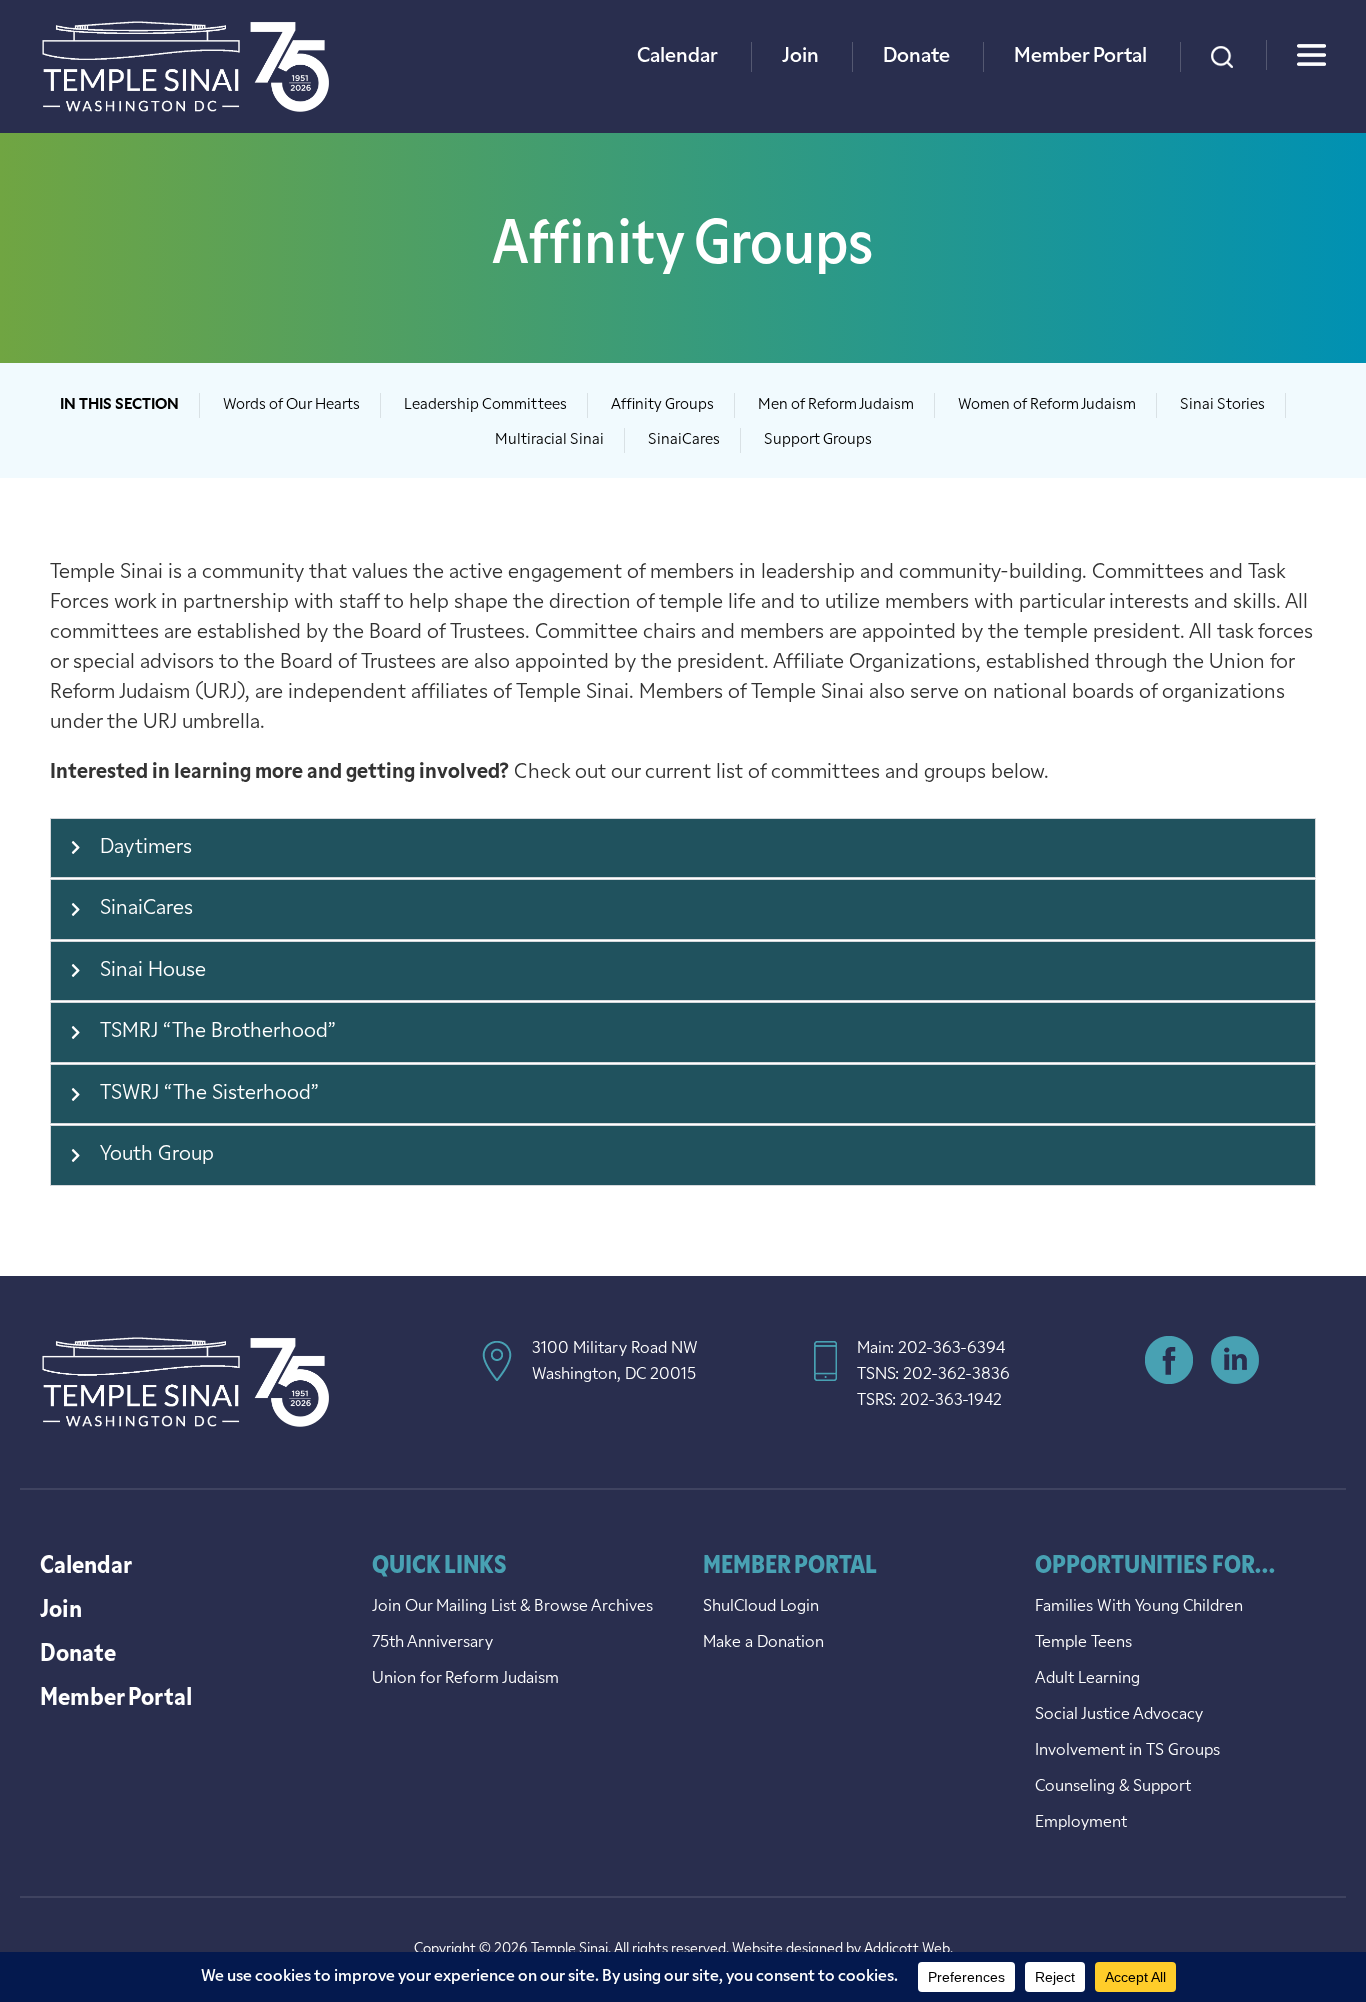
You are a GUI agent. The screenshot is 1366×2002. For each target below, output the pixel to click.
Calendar (677, 57)
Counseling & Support (1113, 1787)
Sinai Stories (1222, 405)
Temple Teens (1083, 1643)
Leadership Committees (485, 405)
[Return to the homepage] (186, 66)
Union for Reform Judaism (465, 1679)
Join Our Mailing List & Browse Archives (512, 1607)
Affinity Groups (662, 405)
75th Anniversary (432, 1643)
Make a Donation (763, 1643)
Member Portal (1080, 57)
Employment (1081, 1823)
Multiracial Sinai (549, 440)
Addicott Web (907, 1949)
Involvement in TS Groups (1127, 1751)
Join (800, 57)
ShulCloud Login (761, 1607)
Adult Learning (1087, 1679)
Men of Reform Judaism (836, 405)
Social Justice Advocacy (1119, 1715)
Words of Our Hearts (291, 405)
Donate (916, 57)
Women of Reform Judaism (1047, 405)
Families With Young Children (1139, 1607)
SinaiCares (684, 440)
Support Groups (818, 440)
